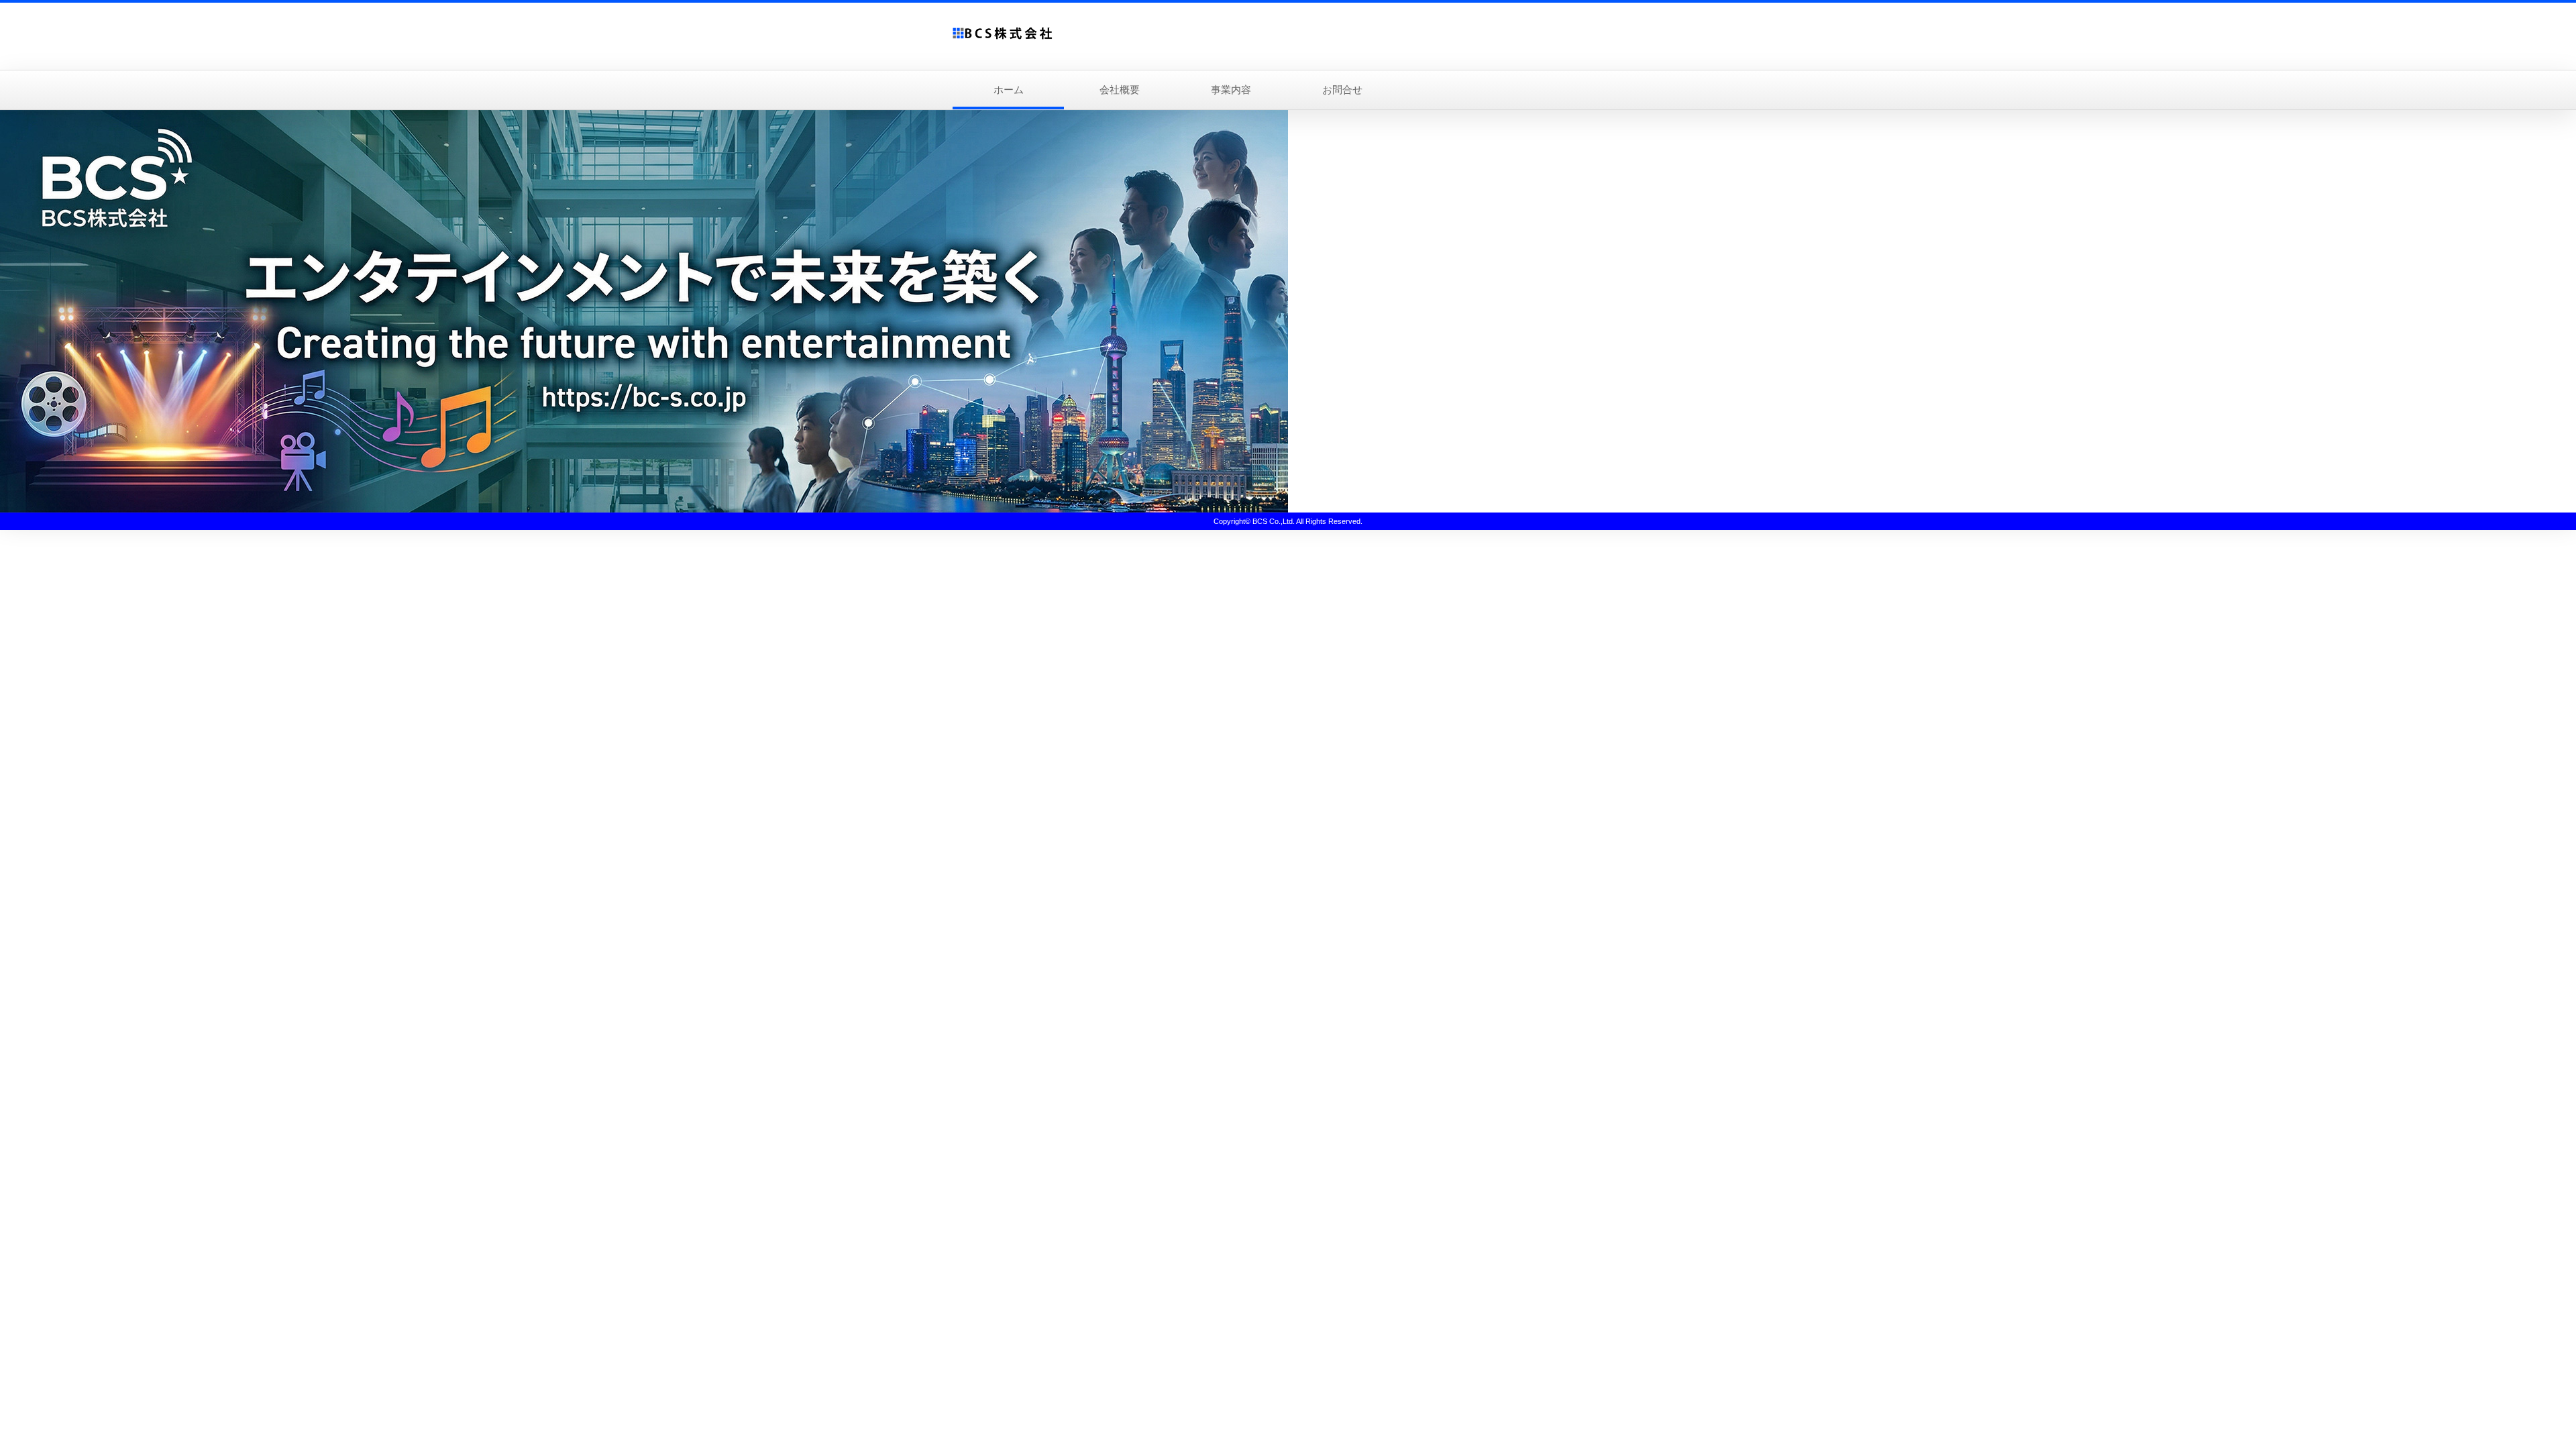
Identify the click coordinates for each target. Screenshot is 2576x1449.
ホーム (1009, 90)
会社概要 (1120, 90)
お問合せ (1342, 90)
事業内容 (1231, 90)
